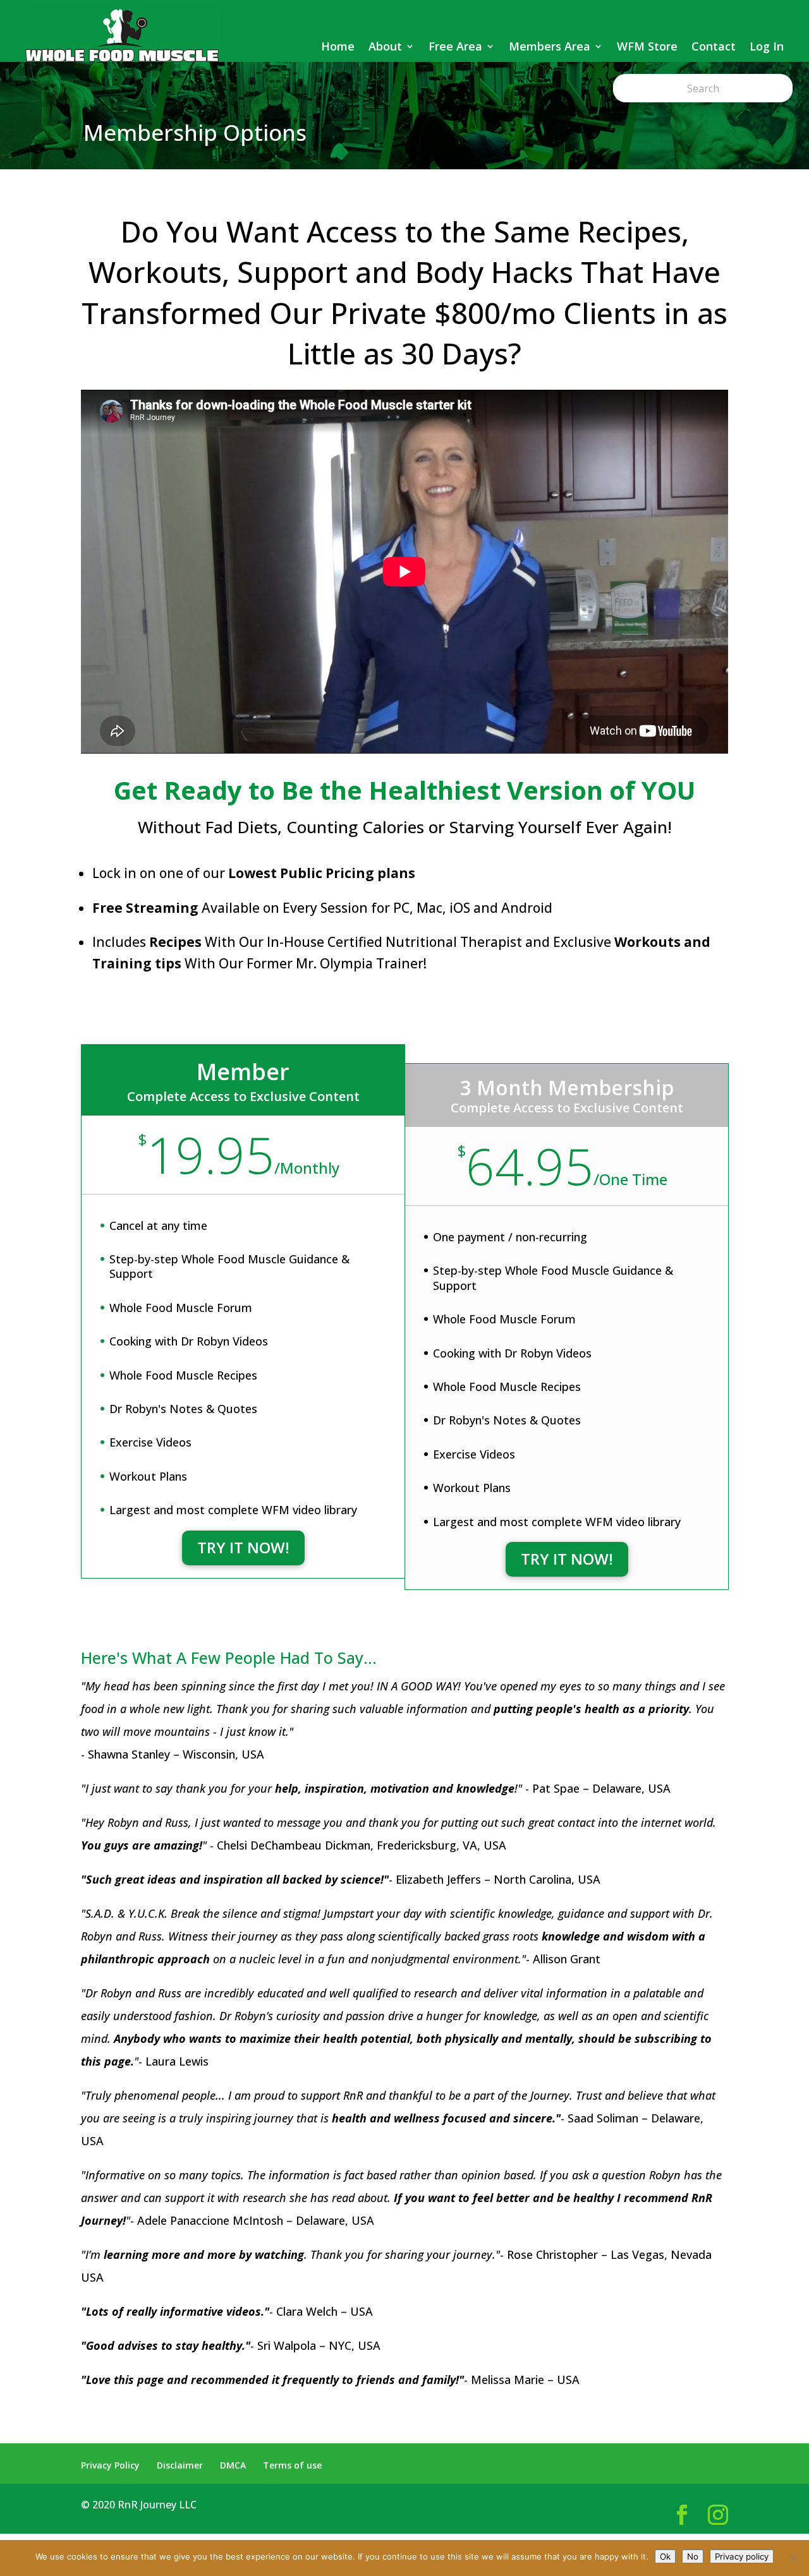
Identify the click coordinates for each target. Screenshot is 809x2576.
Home (338, 46)
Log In (767, 46)
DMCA (233, 2465)
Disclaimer (180, 2465)
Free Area (455, 46)
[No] (793, 2558)
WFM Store (647, 46)
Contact (714, 46)
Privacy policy (742, 2556)
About (385, 46)
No (693, 2556)
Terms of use (292, 2465)
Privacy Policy (110, 2465)
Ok (665, 2556)
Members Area (550, 46)
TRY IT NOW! (243, 1547)
